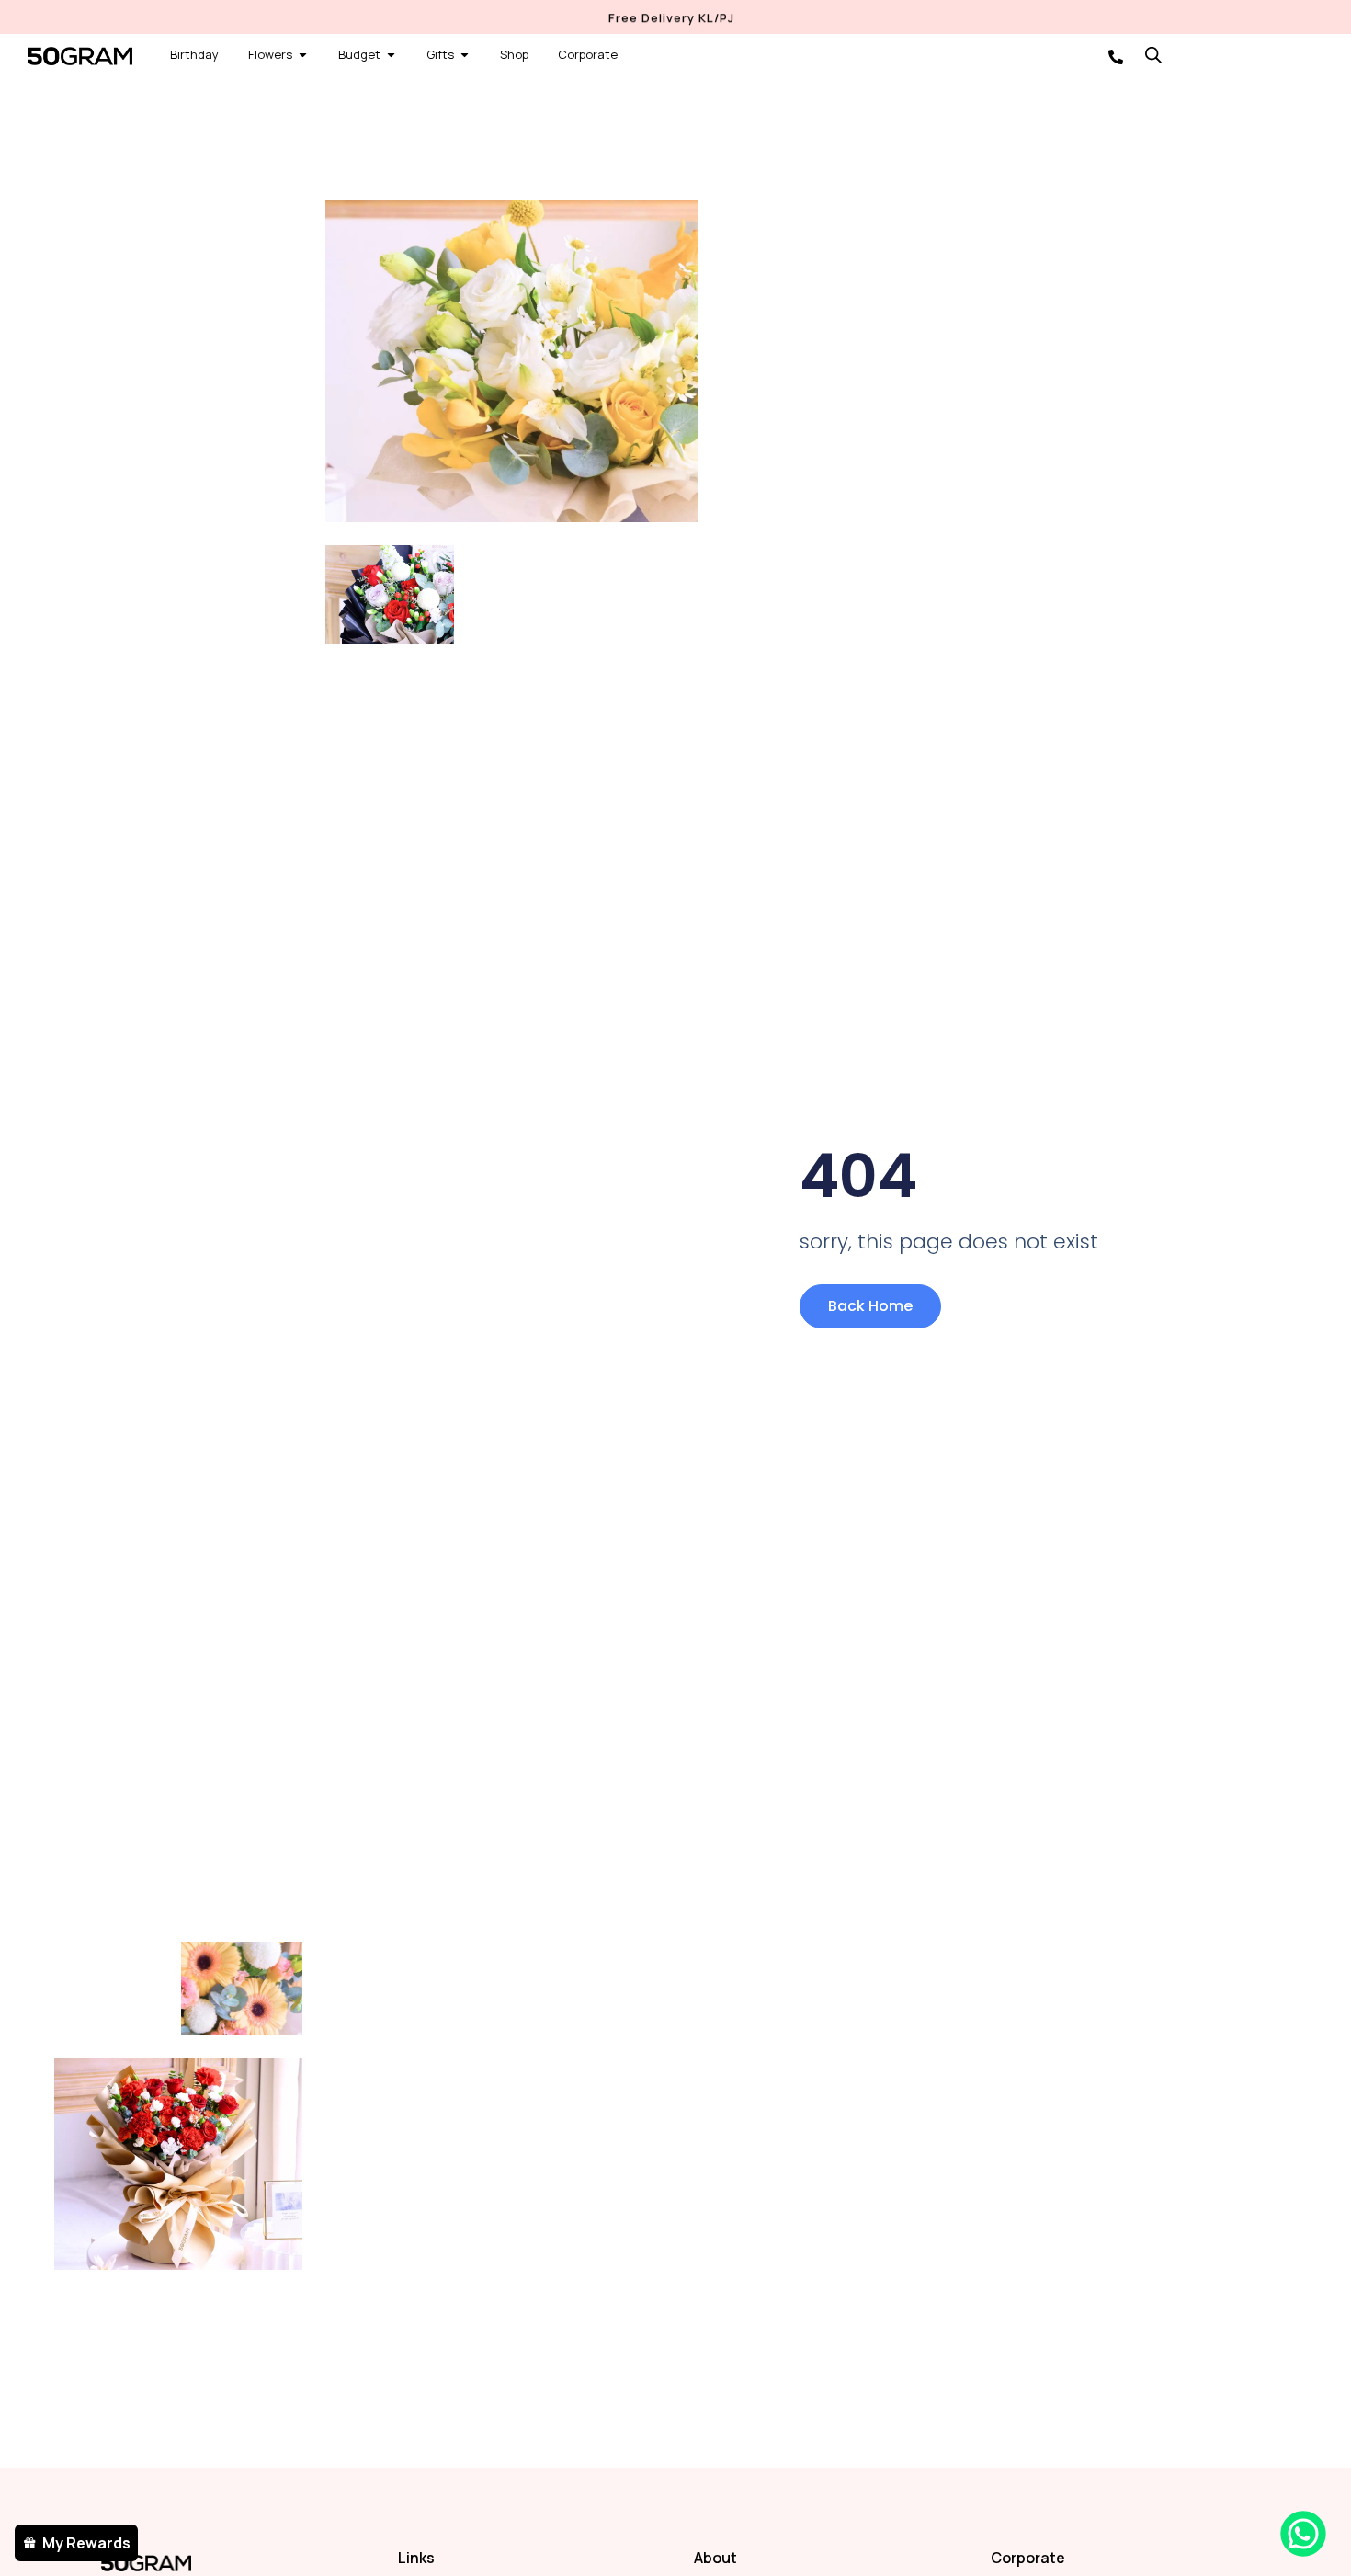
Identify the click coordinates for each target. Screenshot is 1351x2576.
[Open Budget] (391, 55)
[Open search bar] (1153, 55)
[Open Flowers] (303, 55)
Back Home (870, 1306)
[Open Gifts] (465, 55)
